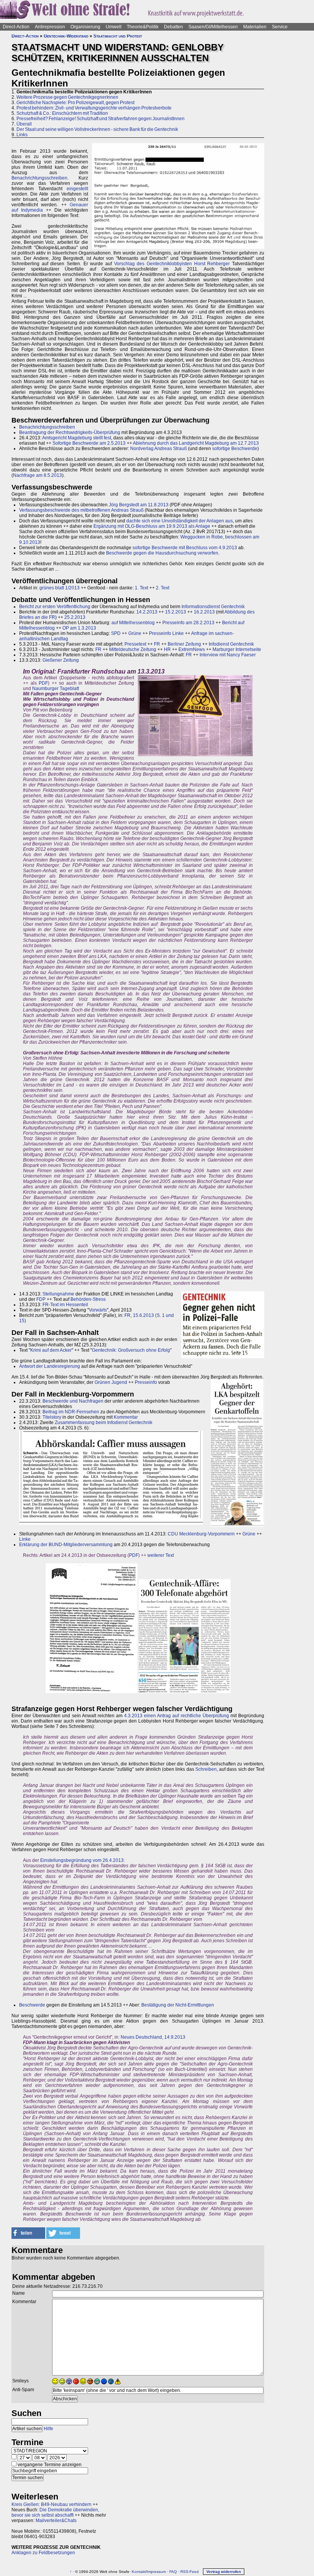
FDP (41, 1299)
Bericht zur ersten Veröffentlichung (55, 607)
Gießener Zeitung (61, 660)
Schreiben (206, 1769)
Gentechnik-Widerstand (66, 36)
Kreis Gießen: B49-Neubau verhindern (52, 2504)
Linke (25, 1539)
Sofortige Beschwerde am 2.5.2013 (89, 443)
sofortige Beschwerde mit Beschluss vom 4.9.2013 (185, 548)
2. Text (163, 588)
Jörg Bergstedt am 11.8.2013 (139, 505)
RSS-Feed (190, 2572)
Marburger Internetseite (237, 649)
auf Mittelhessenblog (133, 623)
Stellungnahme (58, 1294)
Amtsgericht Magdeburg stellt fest (77, 438)
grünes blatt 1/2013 (60, 588)
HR (167, 649)
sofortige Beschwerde (235, 449)
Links (22, 135)
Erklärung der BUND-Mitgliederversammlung (66, 1545)
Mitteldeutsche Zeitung (133, 649)
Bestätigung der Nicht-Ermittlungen (178, 2005)
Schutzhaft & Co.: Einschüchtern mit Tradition (62, 113)
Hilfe (48, 2429)
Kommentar (126, 1417)
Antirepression (50, 27)
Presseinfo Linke (166, 633)
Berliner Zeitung (184, 644)
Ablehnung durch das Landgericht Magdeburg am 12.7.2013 (196, 443)
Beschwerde (32, 2005)
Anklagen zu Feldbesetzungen (43, 2553)
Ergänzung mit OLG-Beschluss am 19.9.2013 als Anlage (152, 526)
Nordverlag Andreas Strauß (159, 449)
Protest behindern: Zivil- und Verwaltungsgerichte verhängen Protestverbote (94, 108)
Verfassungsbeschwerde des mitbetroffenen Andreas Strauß (81, 510)
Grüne (135, 633)
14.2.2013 (147, 612)
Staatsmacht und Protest (118, 36)
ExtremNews (192, 649)
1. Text (141, 588)
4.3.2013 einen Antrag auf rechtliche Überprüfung (177, 1716)
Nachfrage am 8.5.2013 (38, 475)
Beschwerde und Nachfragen (73, 1401)
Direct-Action (16, 27)
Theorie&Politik (143, 27)
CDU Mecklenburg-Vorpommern (201, 1534)
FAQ (173, 2572)
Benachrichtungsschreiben (39, 178)
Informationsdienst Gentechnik (213, 607)
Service (280, 27)
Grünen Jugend (111, 1382)
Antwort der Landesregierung (50, 1366)
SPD (116, 633)
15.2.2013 (176, 612)
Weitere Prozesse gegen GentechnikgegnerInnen (67, 97)
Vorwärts (98, 1310)
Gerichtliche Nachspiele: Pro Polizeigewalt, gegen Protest (75, 103)
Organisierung (85, 27)
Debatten (173, 27)
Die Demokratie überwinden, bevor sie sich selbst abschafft (55, 2512)
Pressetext (135, 644)
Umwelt (114, 27)
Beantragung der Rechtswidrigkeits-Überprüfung (70, 432)
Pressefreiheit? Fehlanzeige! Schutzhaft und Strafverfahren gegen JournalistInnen (101, 119)
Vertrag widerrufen (224, 2572)
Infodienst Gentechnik (231, 644)
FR (157, 644)
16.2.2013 (204, 612)
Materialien (255, 27)
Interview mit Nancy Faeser (228, 655)
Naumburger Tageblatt (56, 688)
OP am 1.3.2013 (79, 628)
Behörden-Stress (88, 1299)
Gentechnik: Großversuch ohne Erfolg (131, 1350)
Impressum (156, 2572)
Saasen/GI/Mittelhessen (213, 27)
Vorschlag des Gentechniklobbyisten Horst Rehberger (172, 264)
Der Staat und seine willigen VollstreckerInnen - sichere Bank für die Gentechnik (97, 129)
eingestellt (77, 189)
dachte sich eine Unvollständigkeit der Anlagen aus (180, 521)
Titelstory (52, 1417)
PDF (43, 683)
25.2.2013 (75, 617)
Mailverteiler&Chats (56, 2521)
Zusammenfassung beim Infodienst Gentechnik (104, 1423)
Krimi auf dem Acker (51, 1350)
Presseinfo (146, 1382)
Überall (24, 124)
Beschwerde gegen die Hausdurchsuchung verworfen (162, 553)
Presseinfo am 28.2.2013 (188, 623)
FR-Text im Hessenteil (65, 1305)
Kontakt (139, 2572)
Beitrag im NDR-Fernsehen (71, 1412)
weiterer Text (161, 1555)
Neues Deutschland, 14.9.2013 (153, 2037)
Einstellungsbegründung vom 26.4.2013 (82, 1860)
